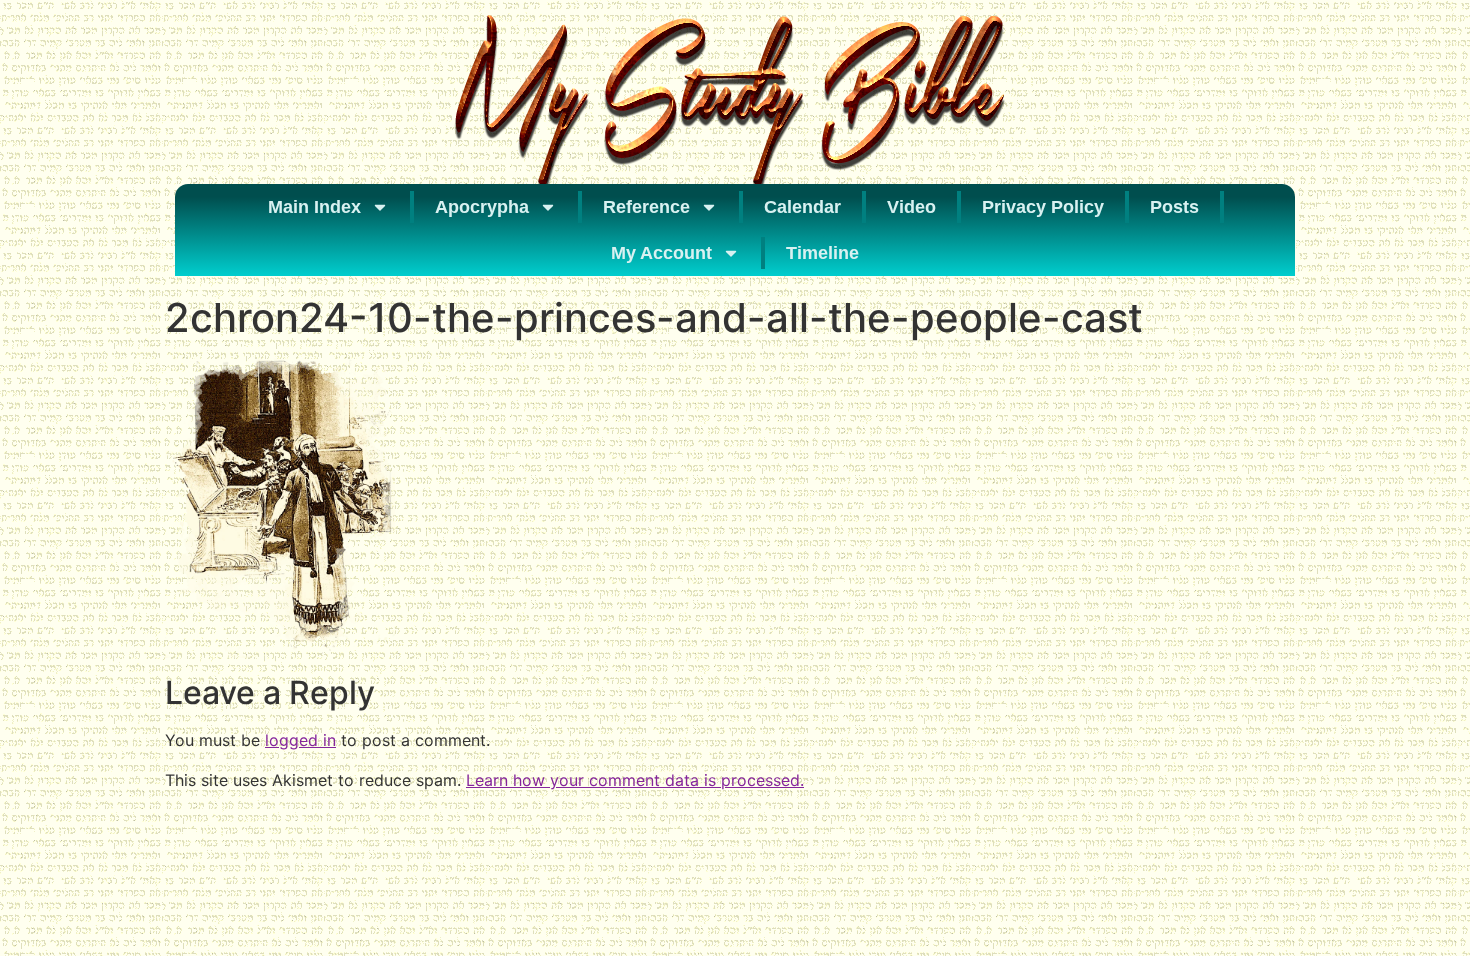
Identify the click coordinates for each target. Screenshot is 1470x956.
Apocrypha (482, 207)
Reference (646, 207)
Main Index (314, 207)
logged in (300, 740)
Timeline (822, 253)
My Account (661, 253)
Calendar (802, 207)
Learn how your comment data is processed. (635, 780)
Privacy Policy (1043, 207)
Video (911, 207)
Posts (1174, 207)
